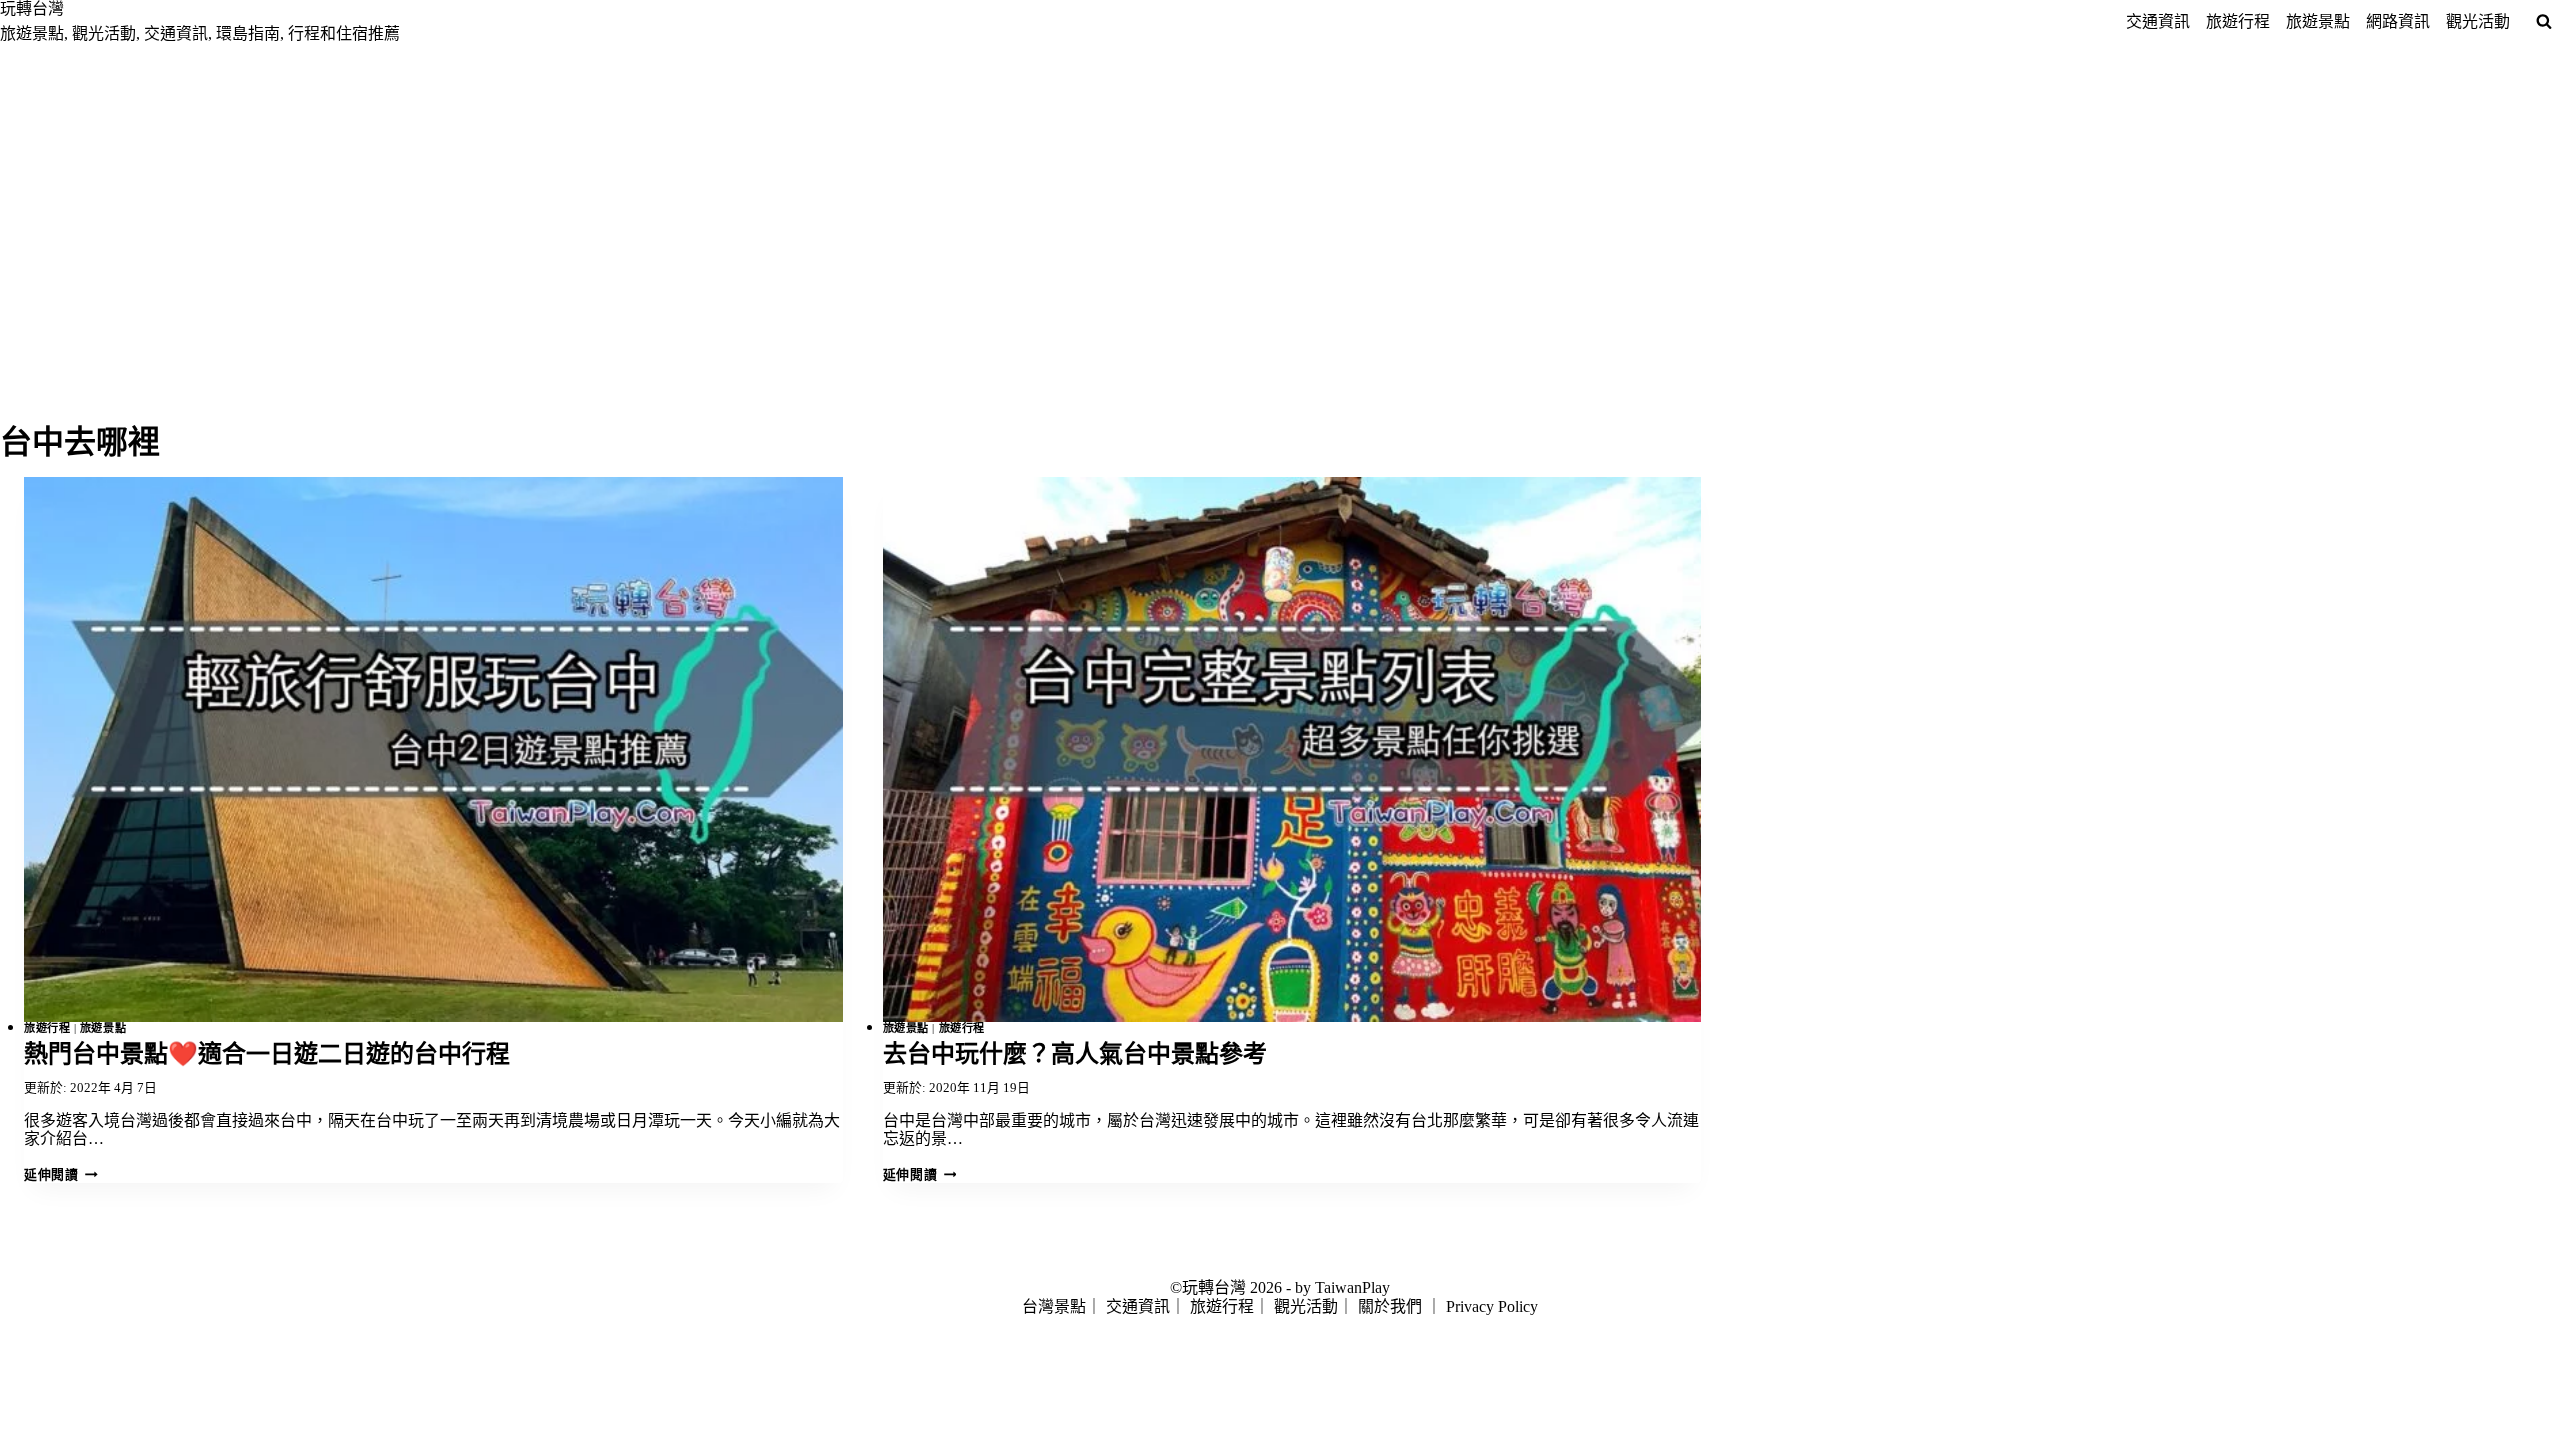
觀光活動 (2478, 21)
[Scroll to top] (10, 1382)
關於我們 (1390, 1306)
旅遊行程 (2238, 21)
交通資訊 (2158, 21)
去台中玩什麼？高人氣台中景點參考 (1075, 1054)
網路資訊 (2398, 21)
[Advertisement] (1280, 194)
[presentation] (433, 750)
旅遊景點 (2318, 21)
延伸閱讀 (59, 1175)
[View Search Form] (2544, 22)
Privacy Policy (1492, 1306)
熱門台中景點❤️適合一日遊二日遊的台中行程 (267, 1054)
